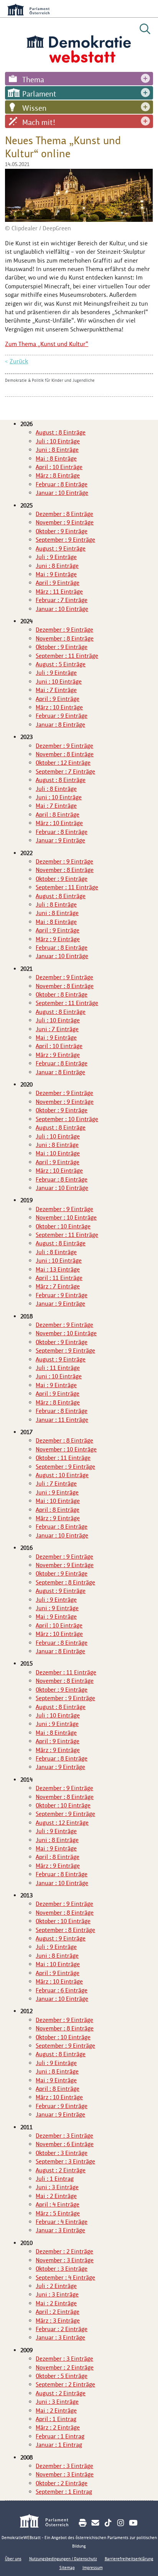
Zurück (19, 361)
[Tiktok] (108, 2523)
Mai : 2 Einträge (56, 2196)
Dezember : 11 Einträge (66, 1672)
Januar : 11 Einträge (62, 1420)
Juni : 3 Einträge (57, 2187)
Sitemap (67, 2568)
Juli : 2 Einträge (56, 2286)
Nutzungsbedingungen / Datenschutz (63, 2559)
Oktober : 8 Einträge (62, 994)
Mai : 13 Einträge (58, 1269)
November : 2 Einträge (65, 2367)
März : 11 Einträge (59, 592)
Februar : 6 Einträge (62, 1990)
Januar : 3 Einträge (60, 2230)
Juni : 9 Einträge (57, 1492)
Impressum (93, 2568)
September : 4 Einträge (65, 2277)
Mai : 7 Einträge (56, 690)
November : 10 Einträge (66, 1217)
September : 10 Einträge (67, 1119)
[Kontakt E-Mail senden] (95, 2523)
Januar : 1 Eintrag (59, 2445)
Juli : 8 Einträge (56, 789)
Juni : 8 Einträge (57, 450)
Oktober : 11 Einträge (63, 1458)
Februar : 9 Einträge (62, 716)
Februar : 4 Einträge (62, 2222)
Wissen (34, 108)
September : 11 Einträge (67, 656)
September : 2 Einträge (65, 2384)
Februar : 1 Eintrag (60, 2436)
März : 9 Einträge (58, 939)
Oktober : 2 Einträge (62, 2483)
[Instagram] (121, 2523)
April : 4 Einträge (58, 2204)
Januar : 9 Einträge (60, 840)
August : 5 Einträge (61, 664)
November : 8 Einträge (65, 638)
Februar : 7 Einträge (62, 600)
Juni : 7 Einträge (57, 1029)
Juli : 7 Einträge (56, 1484)
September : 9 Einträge (65, 540)
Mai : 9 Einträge (56, 574)
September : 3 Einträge (65, 2161)
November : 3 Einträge (65, 2260)
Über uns (13, 2559)
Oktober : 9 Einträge (62, 531)
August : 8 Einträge (61, 432)
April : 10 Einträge (59, 467)
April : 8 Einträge (58, 815)
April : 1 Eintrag (56, 2419)
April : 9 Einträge (58, 583)
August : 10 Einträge (62, 1475)
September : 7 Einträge (65, 771)
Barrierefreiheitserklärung (129, 2559)
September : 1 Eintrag (64, 2492)
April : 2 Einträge (58, 2312)
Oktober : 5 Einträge (62, 2376)
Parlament (39, 94)
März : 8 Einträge (58, 475)
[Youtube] (133, 2523)
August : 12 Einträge (62, 1823)
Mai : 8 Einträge (56, 458)
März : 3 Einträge (58, 2321)
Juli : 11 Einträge (58, 1368)
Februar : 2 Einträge (62, 2329)
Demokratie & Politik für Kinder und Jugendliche (50, 380)
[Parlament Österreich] (48, 2522)
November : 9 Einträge (65, 522)
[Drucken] (83, 2523)
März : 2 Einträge (58, 2427)
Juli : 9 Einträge (56, 557)
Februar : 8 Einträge (62, 484)
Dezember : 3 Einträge (64, 2136)
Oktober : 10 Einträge (63, 1226)
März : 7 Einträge (58, 1286)
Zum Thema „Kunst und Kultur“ (47, 344)
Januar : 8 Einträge (60, 725)
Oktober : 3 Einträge (62, 2153)
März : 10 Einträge (59, 707)
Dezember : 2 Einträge (64, 2251)
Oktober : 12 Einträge (63, 763)
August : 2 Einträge (61, 2170)
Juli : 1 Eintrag (55, 2179)
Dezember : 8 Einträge (64, 514)
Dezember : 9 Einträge (64, 630)
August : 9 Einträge (61, 548)
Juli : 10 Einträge (58, 441)
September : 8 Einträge (65, 1582)
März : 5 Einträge (58, 2213)
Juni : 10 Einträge (59, 681)
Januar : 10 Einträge (62, 493)
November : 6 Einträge (65, 2144)
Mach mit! (39, 122)
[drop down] (145, 79)
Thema (33, 80)
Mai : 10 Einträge (58, 1153)
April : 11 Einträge (59, 1278)
